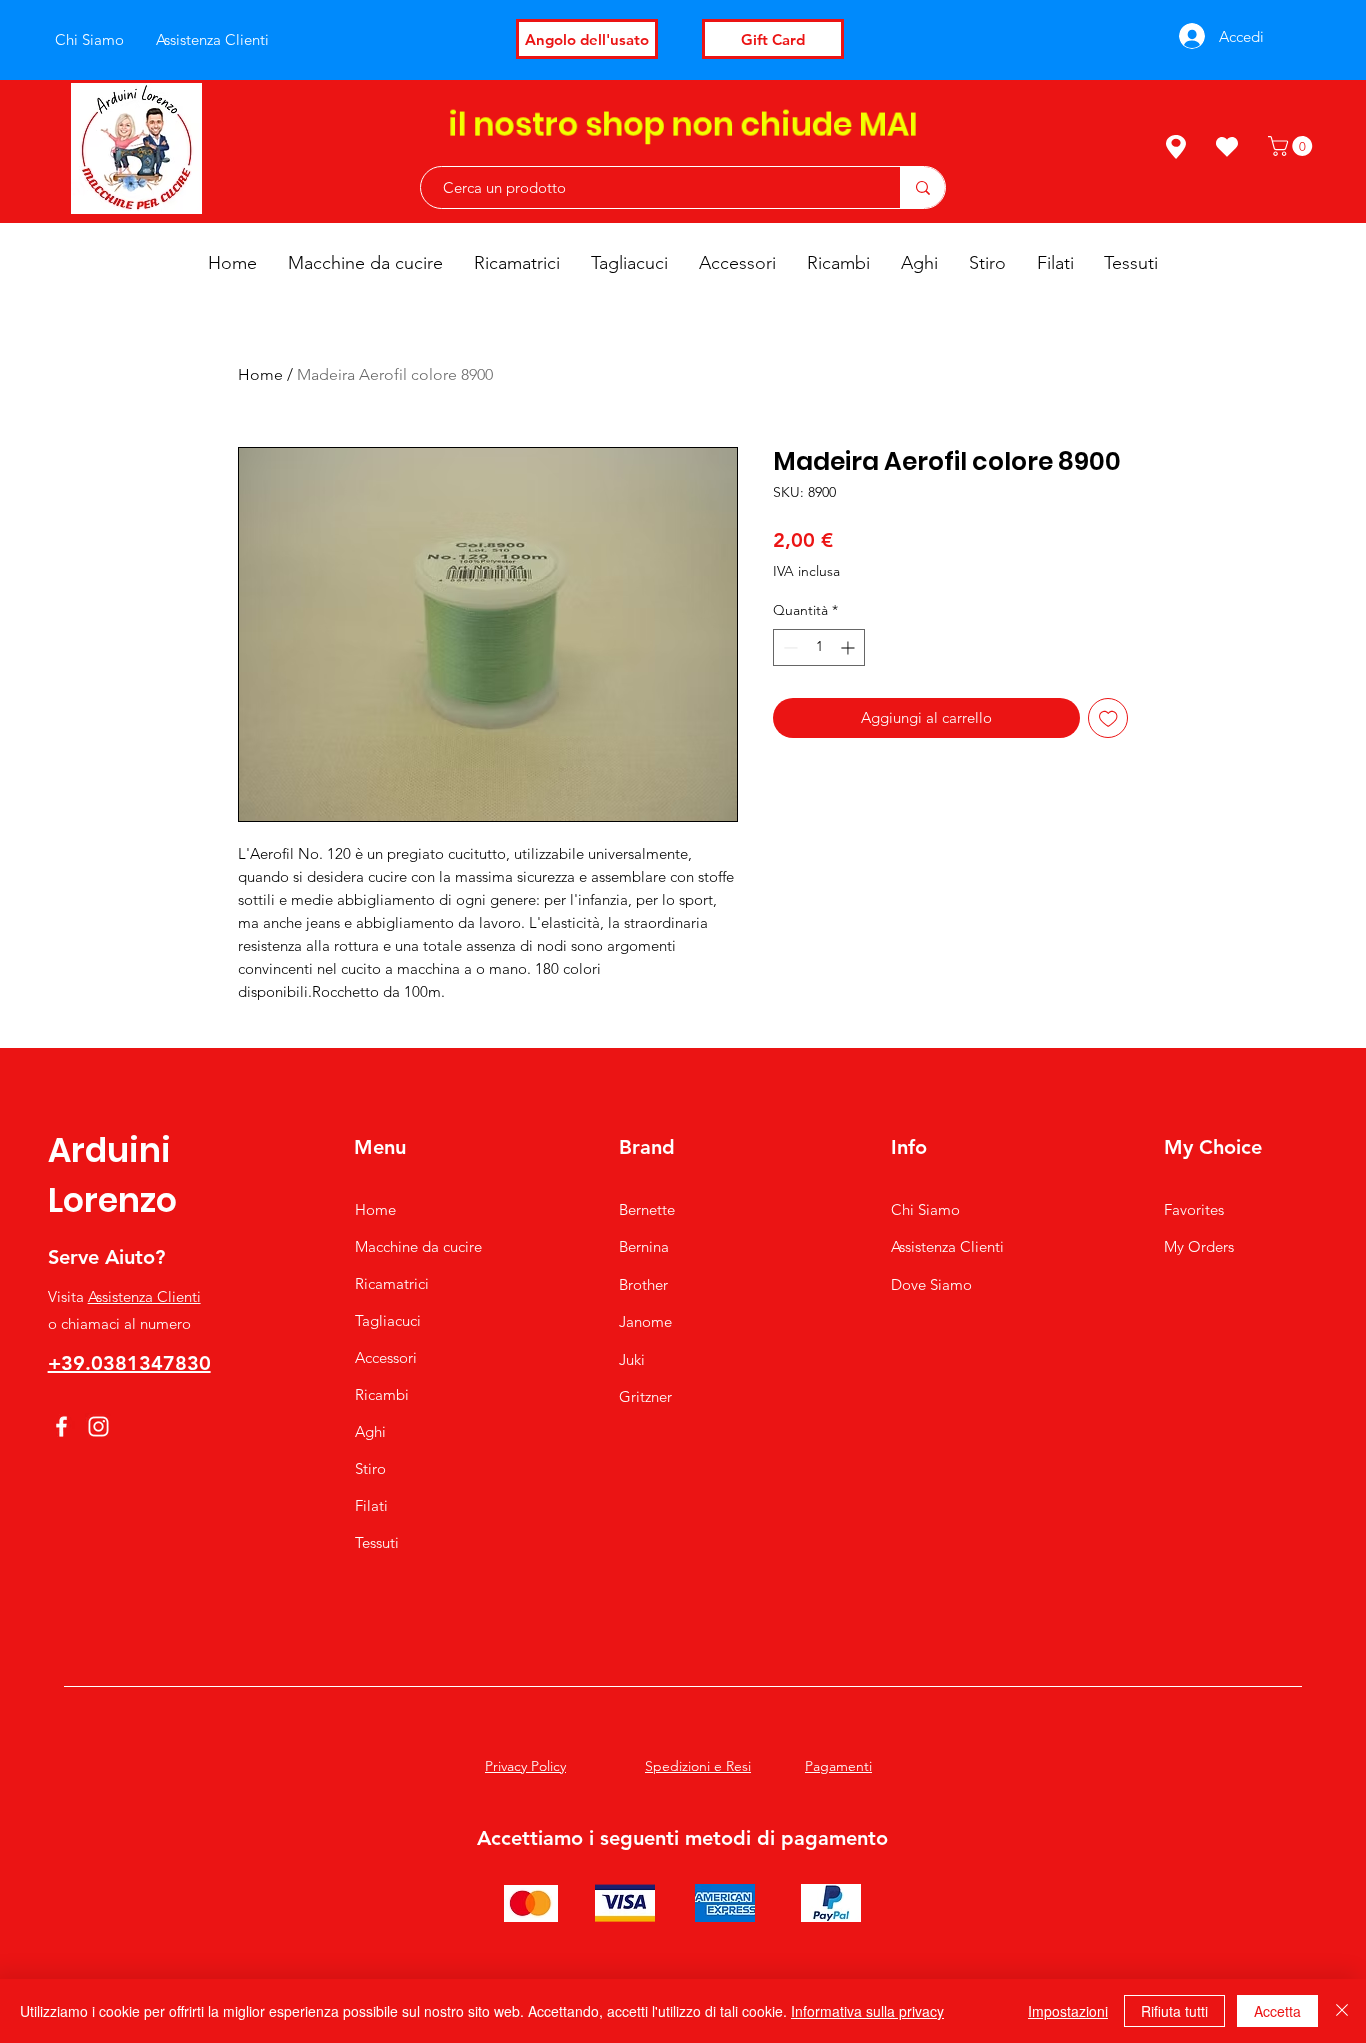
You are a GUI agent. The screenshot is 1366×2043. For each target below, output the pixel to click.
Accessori (386, 1357)
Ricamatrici (392, 1283)
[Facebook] (61, 1426)
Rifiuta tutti (1174, 2011)
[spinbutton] (819, 647)
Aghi (370, 1431)
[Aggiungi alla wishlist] (1108, 718)
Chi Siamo (925, 1209)
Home (260, 374)
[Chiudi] (1342, 2011)
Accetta (1277, 2011)
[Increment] (849, 647)
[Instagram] (98, 1426)
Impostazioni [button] (1068, 2011)
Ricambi (382, 1394)
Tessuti (377, 1542)
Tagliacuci (388, 1320)
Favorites (1194, 1209)
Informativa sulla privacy (867, 2011)
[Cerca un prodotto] (922, 187)
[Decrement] (788, 647)
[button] (1292, 146)
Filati (371, 1505)
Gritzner (645, 1396)
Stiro (370, 1468)
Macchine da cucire (418, 1246)
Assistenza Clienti (144, 1296)
